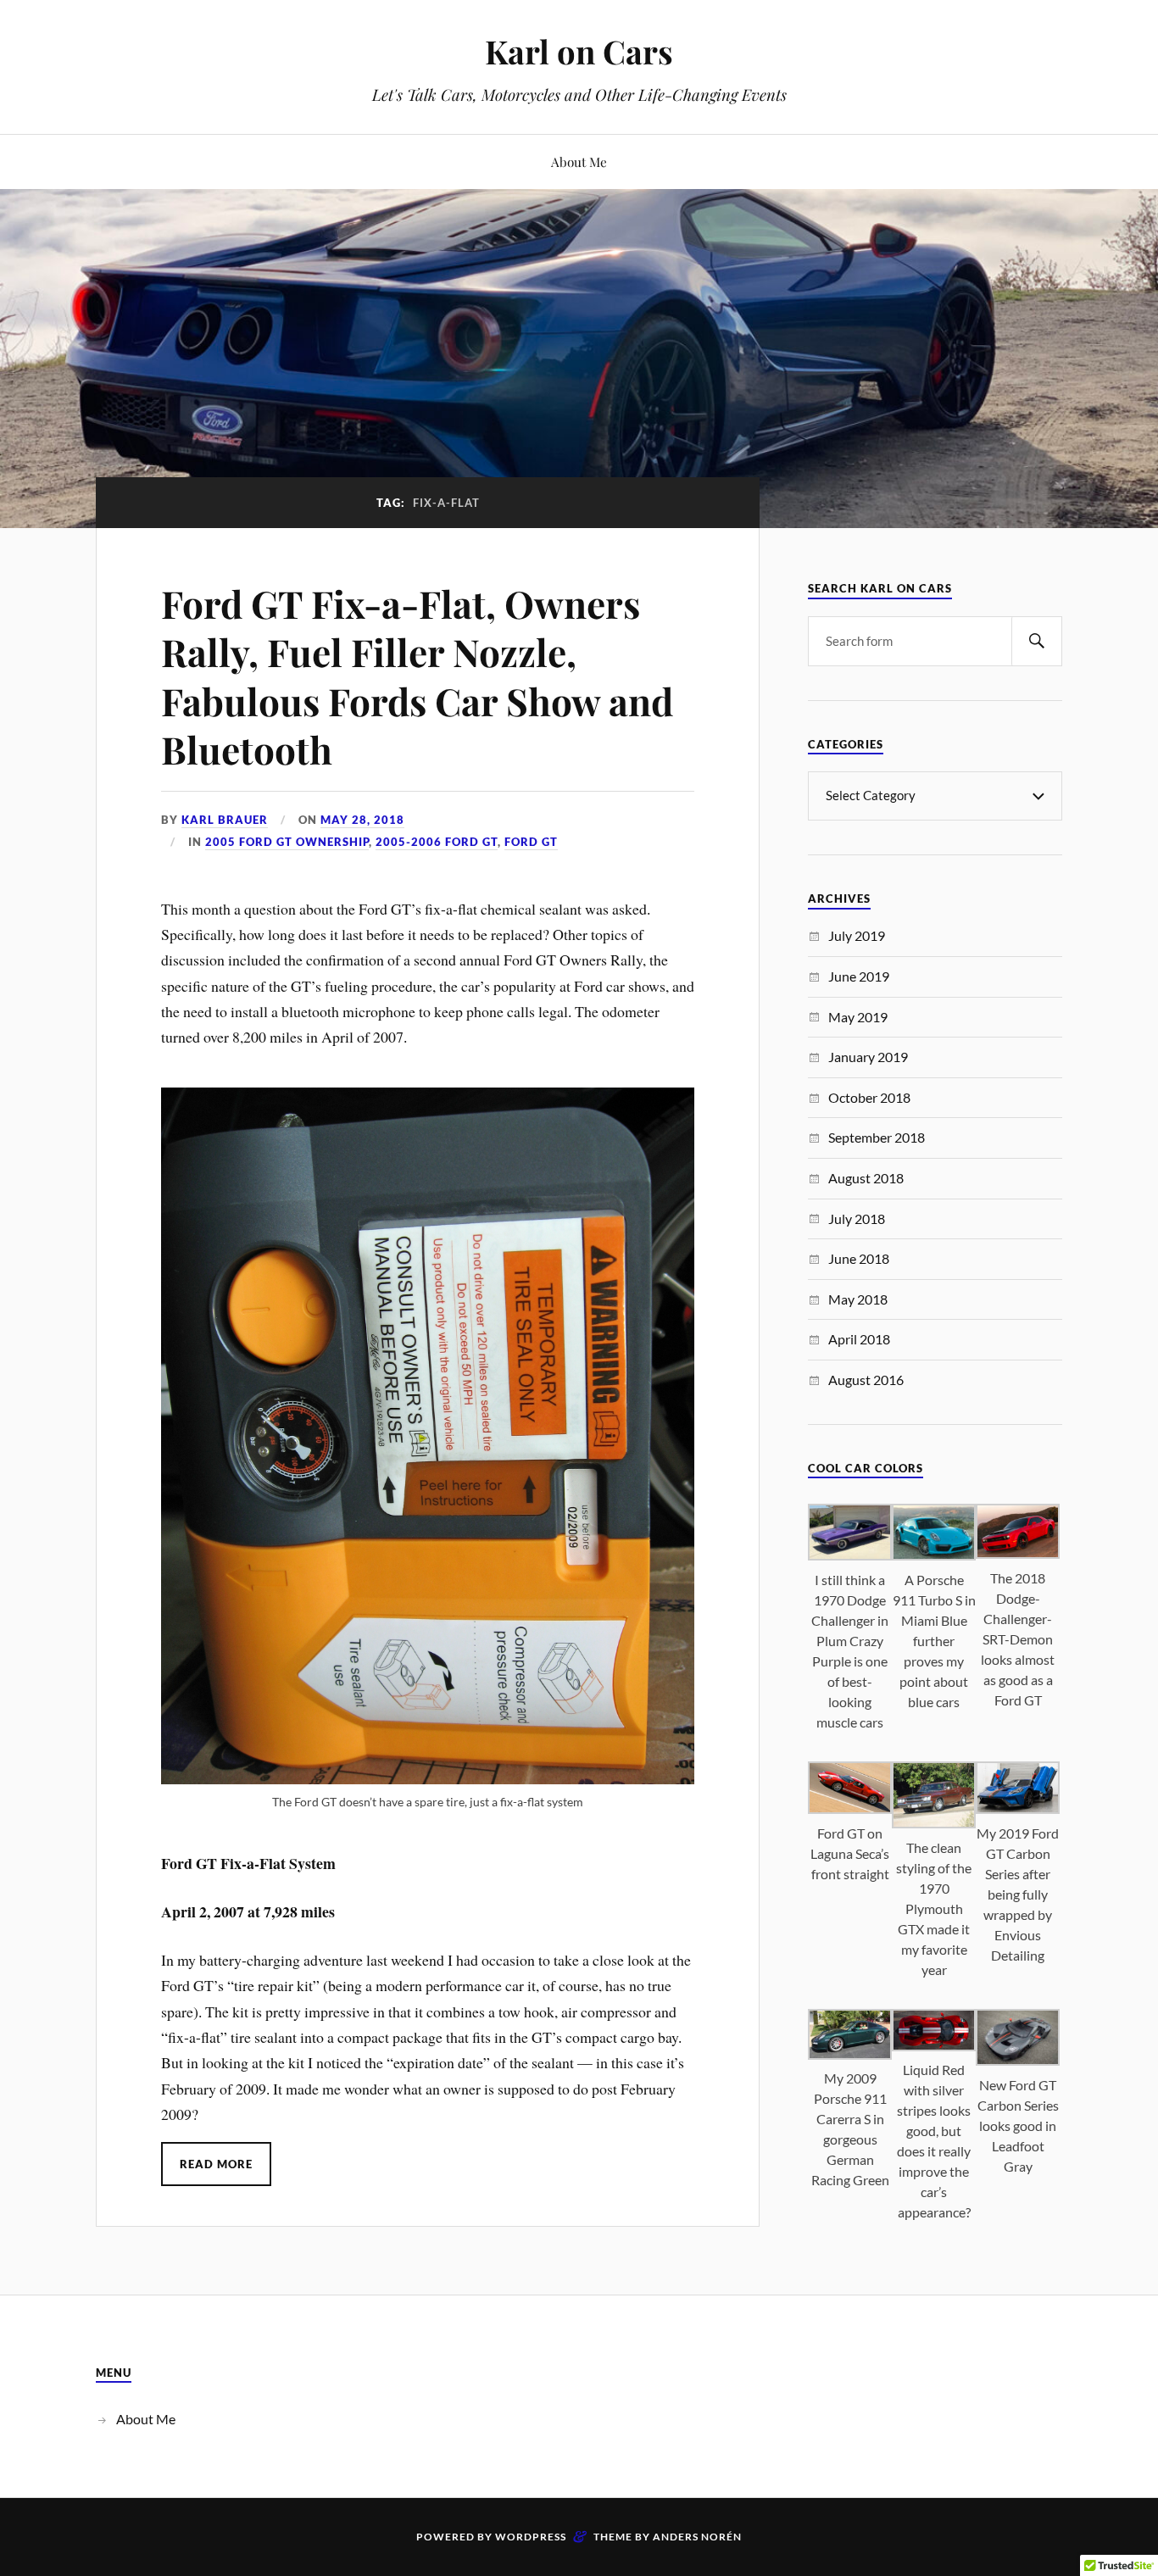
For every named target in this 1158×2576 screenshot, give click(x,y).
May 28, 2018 (362, 820)
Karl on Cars (579, 51)
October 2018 (869, 1097)
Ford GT (531, 842)
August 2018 (866, 1178)
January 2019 (868, 1057)
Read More (216, 2164)
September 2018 (877, 1137)
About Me (579, 161)
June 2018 (859, 1258)
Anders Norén (697, 2537)
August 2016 (866, 1380)
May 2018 (858, 1299)
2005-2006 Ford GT (437, 842)
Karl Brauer (225, 820)
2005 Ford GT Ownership (287, 842)
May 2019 (858, 1017)
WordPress (531, 2537)
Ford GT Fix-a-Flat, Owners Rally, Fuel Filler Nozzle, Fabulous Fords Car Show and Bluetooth (417, 676)
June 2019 (859, 976)
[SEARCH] (1037, 641)
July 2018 (857, 1218)
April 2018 (859, 1339)
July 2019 (857, 935)
